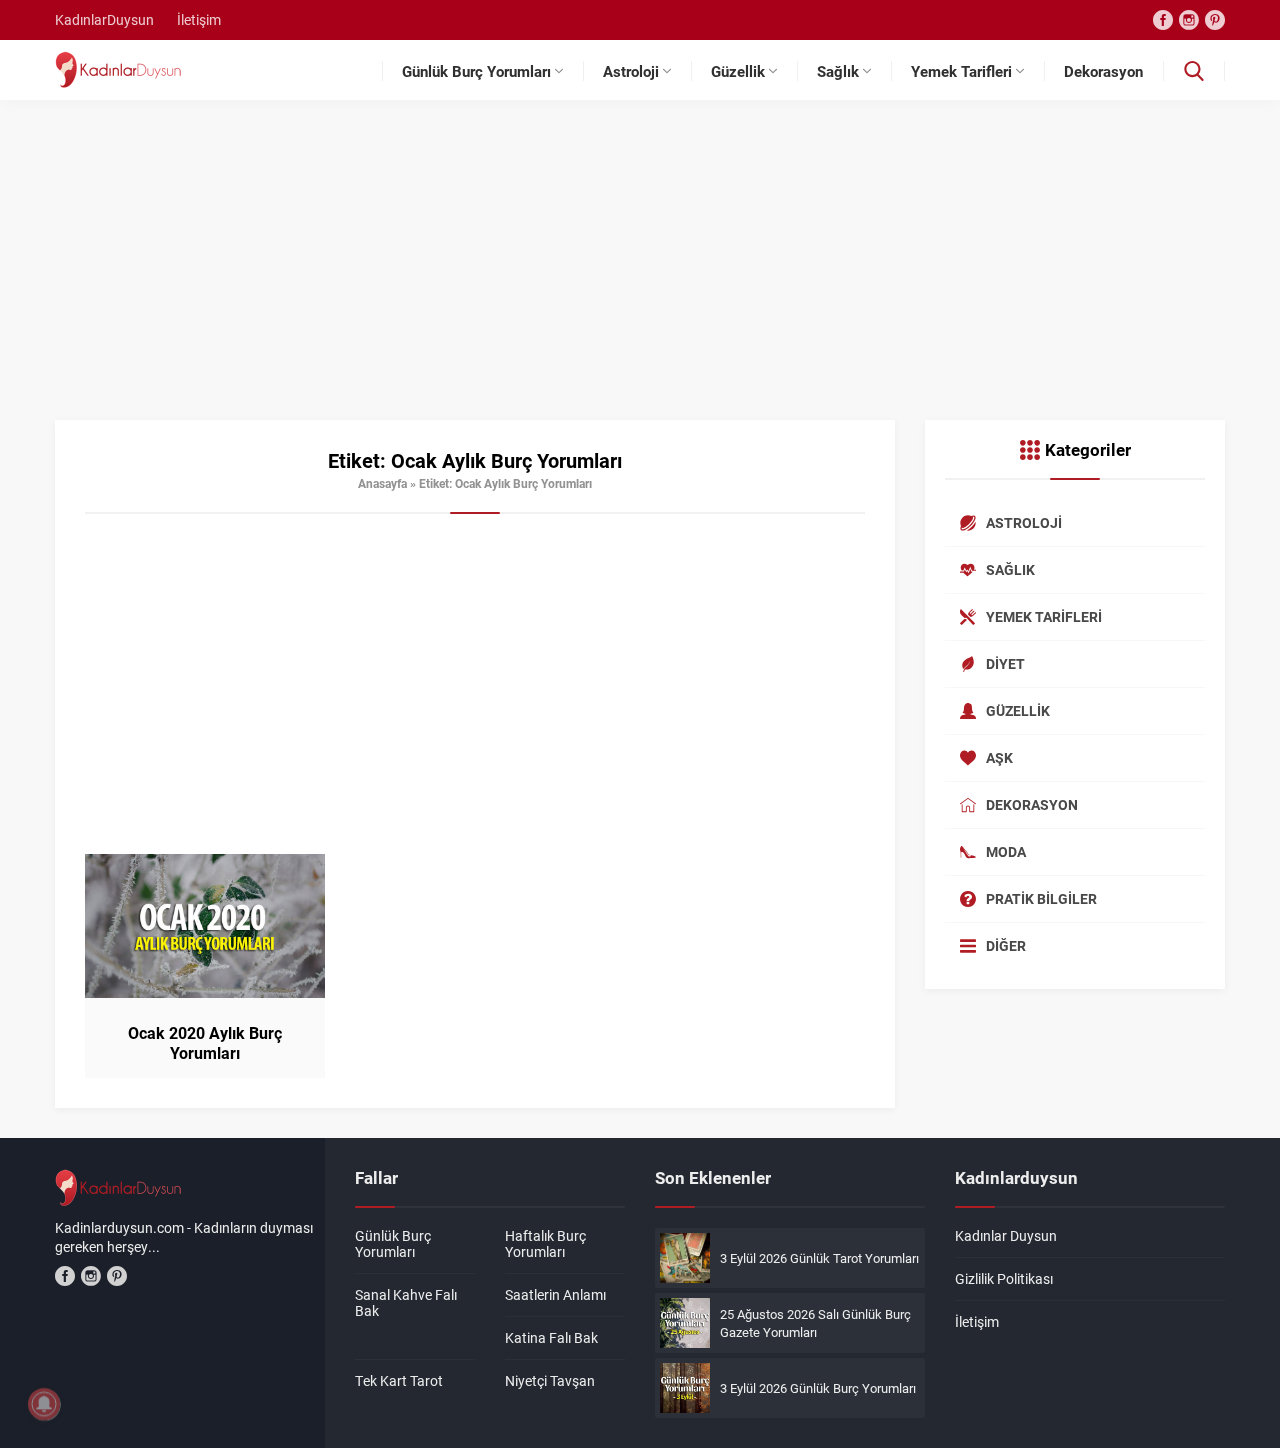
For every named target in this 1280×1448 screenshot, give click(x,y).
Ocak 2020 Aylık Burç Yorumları (205, 1043)
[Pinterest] (1215, 20)
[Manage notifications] (44, 1404)
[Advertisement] (640, 270)
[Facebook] (1163, 20)
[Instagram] (1189, 20)
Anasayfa (382, 483)
